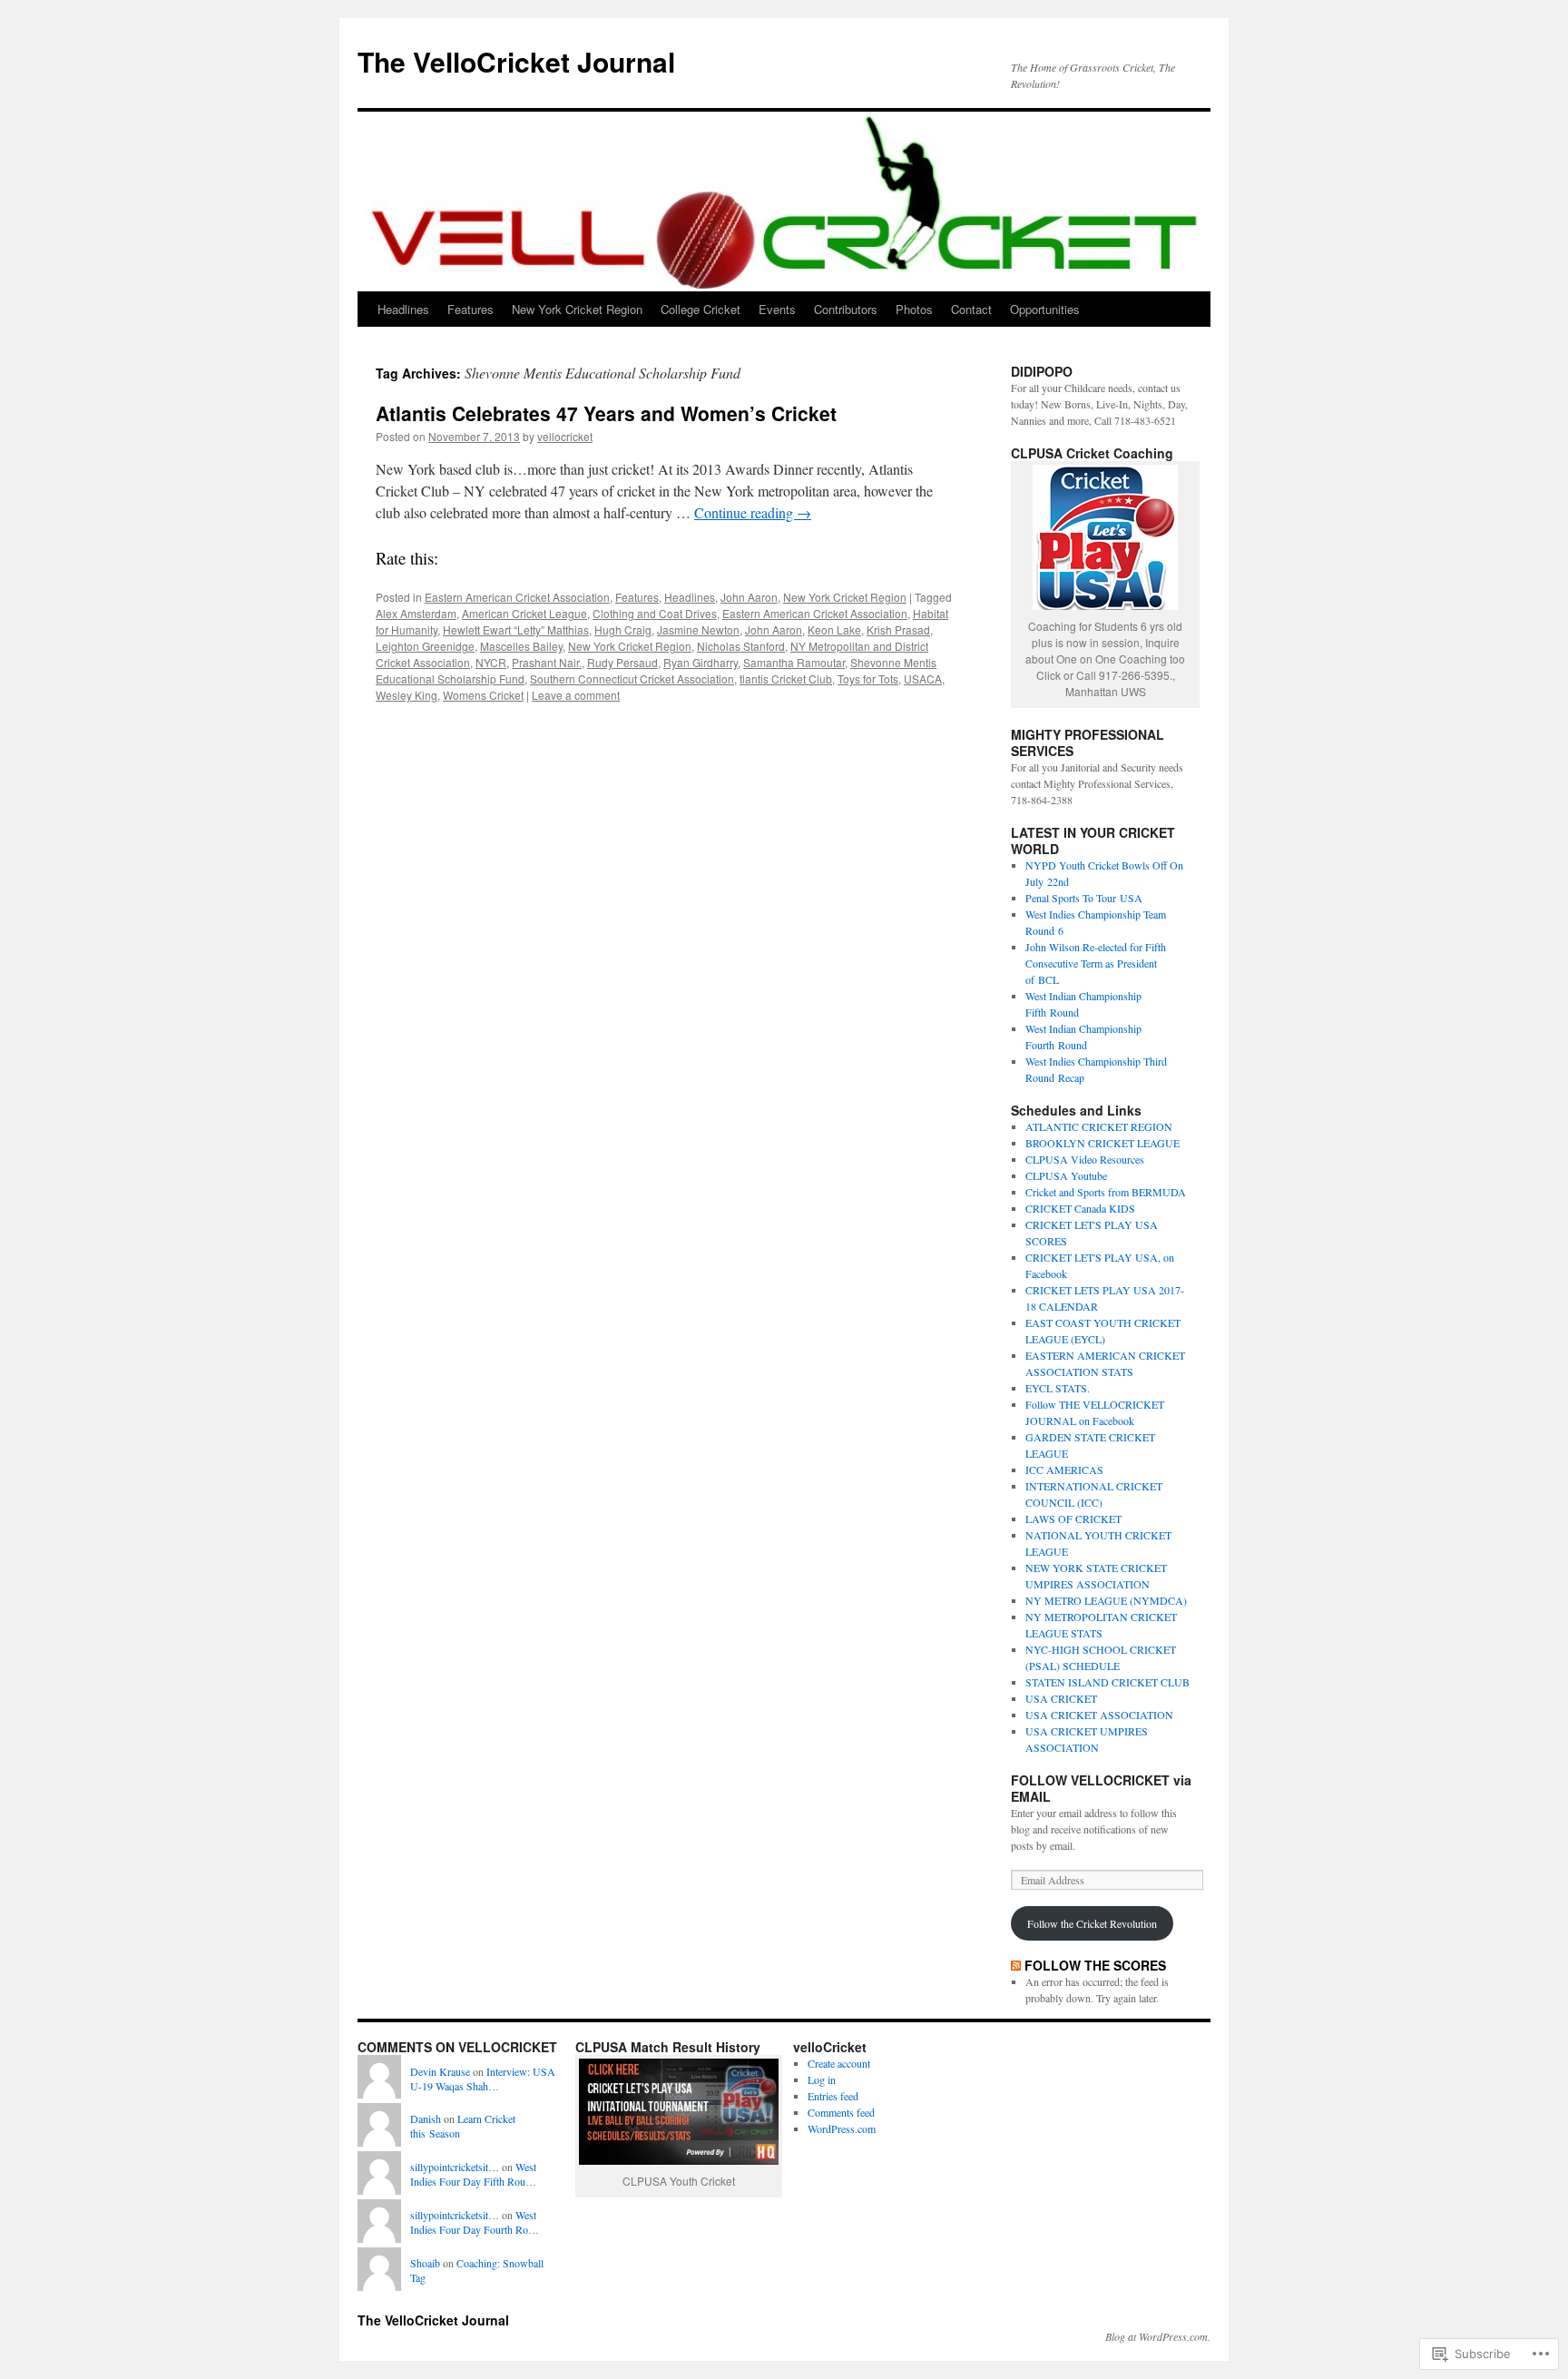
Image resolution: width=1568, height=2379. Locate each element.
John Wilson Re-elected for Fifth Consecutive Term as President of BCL (1096, 963)
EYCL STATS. (1058, 1388)
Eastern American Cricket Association (517, 597)
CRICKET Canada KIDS (1080, 1208)
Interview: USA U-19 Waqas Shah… (483, 2079)
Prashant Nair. (547, 662)
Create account (839, 2063)
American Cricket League (524, 613)
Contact (971, 309)
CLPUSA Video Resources (1085, 1159)
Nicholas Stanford (741, 646)
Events (777, 309)
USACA (923, 678)
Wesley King (407, 695)
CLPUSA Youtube (1066, 1175)
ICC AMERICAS (1064, 1470)
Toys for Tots (868, 678)
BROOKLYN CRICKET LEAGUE (1102, 1143)
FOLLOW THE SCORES (1095, 1965)
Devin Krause (440, 2071)
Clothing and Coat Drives (655, 613)
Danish (426, 2118)
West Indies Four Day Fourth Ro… (475, 2222)
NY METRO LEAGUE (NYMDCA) (1106, 1600)
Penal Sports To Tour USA (1084, 898)
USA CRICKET (1061, 1698)
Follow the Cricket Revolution (1092, 1923)
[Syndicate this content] (1016, 1965)
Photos (914, 309)
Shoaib (425, 2263)
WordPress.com (842, 2128)
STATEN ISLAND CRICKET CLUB (1107, 1682)
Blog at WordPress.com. (1158, 2336)
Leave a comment (576, 695)
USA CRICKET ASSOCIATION (1099, 1715)
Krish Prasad (898, 629)
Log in (822, 2079)
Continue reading (753, 512)
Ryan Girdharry (701, 662)
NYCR (491, 662)
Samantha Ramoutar (794, 662)
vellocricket (565, 436)
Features (470, 309)
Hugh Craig (623, 629)
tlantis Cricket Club (786, 678)
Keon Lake (834, 629)
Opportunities (1045, 309)
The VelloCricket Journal (516, 61)
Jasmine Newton (698, 629)
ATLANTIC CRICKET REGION (1099, 1126)
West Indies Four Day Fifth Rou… (473, 2174)
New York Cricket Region (577, 309)
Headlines (403, 309)
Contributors (846, 309)
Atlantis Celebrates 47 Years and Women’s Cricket (606, 413)
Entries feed (833, 2096)
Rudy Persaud (622, 662)
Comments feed (841, 2112)
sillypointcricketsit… (455, 2167)
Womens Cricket (483, 695)
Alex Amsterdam (416, 613)
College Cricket (701, 309)
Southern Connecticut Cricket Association (632, 678)
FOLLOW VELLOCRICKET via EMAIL (1101, 1788)
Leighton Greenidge (425, 646)
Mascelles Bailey (521, 646)
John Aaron (749, 597)
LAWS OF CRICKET (1073, 1519)
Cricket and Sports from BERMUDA (1106, 1192)
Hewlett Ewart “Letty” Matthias (516, 629)
